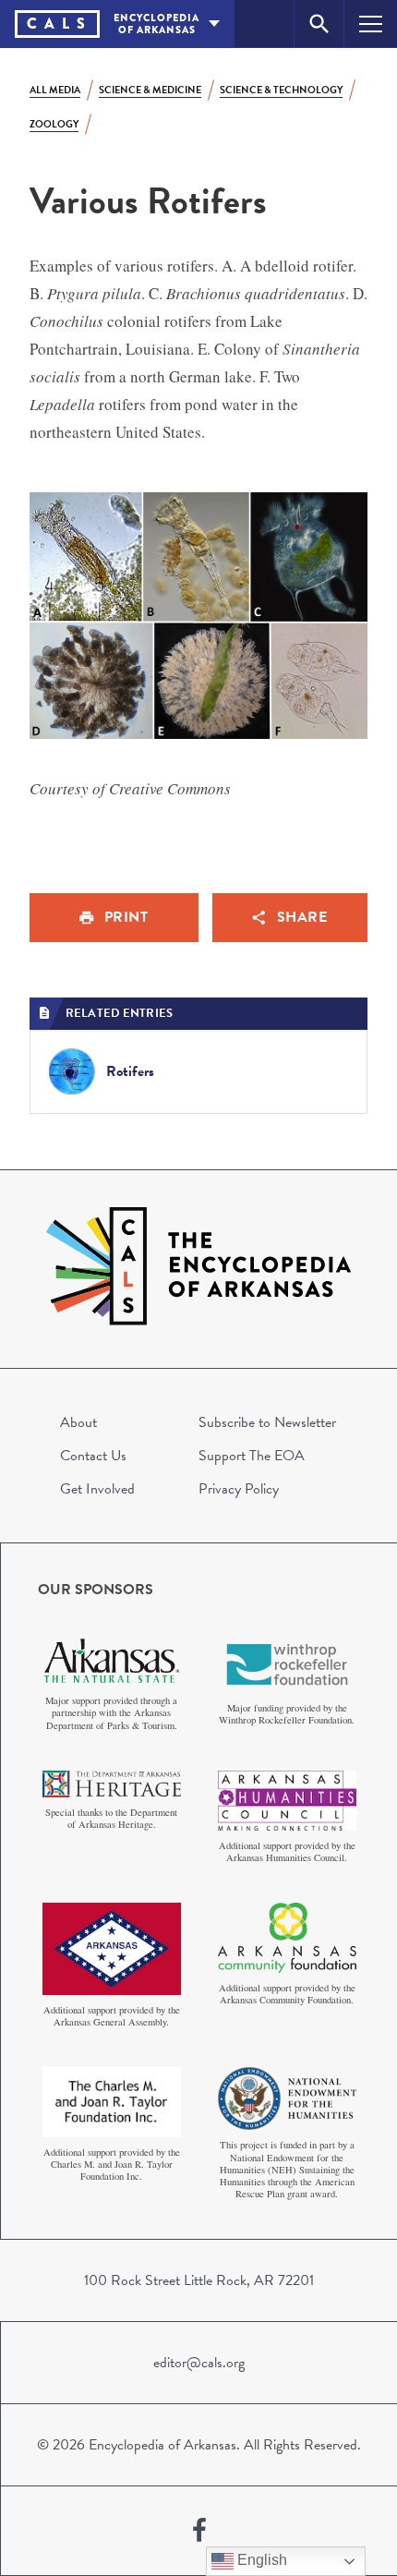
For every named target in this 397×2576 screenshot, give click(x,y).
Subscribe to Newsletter (267, 1422)
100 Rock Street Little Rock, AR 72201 (199, 2280)
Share (302, 917)
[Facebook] (199, 2531)
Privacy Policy (239, 1489)
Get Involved (97, 1489)
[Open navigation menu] (371, 24)
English (260, 2560)
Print (126, 917)
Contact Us (93, 1456)
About (78, 1422)
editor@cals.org (199, 2363)
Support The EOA (252, 1456)
